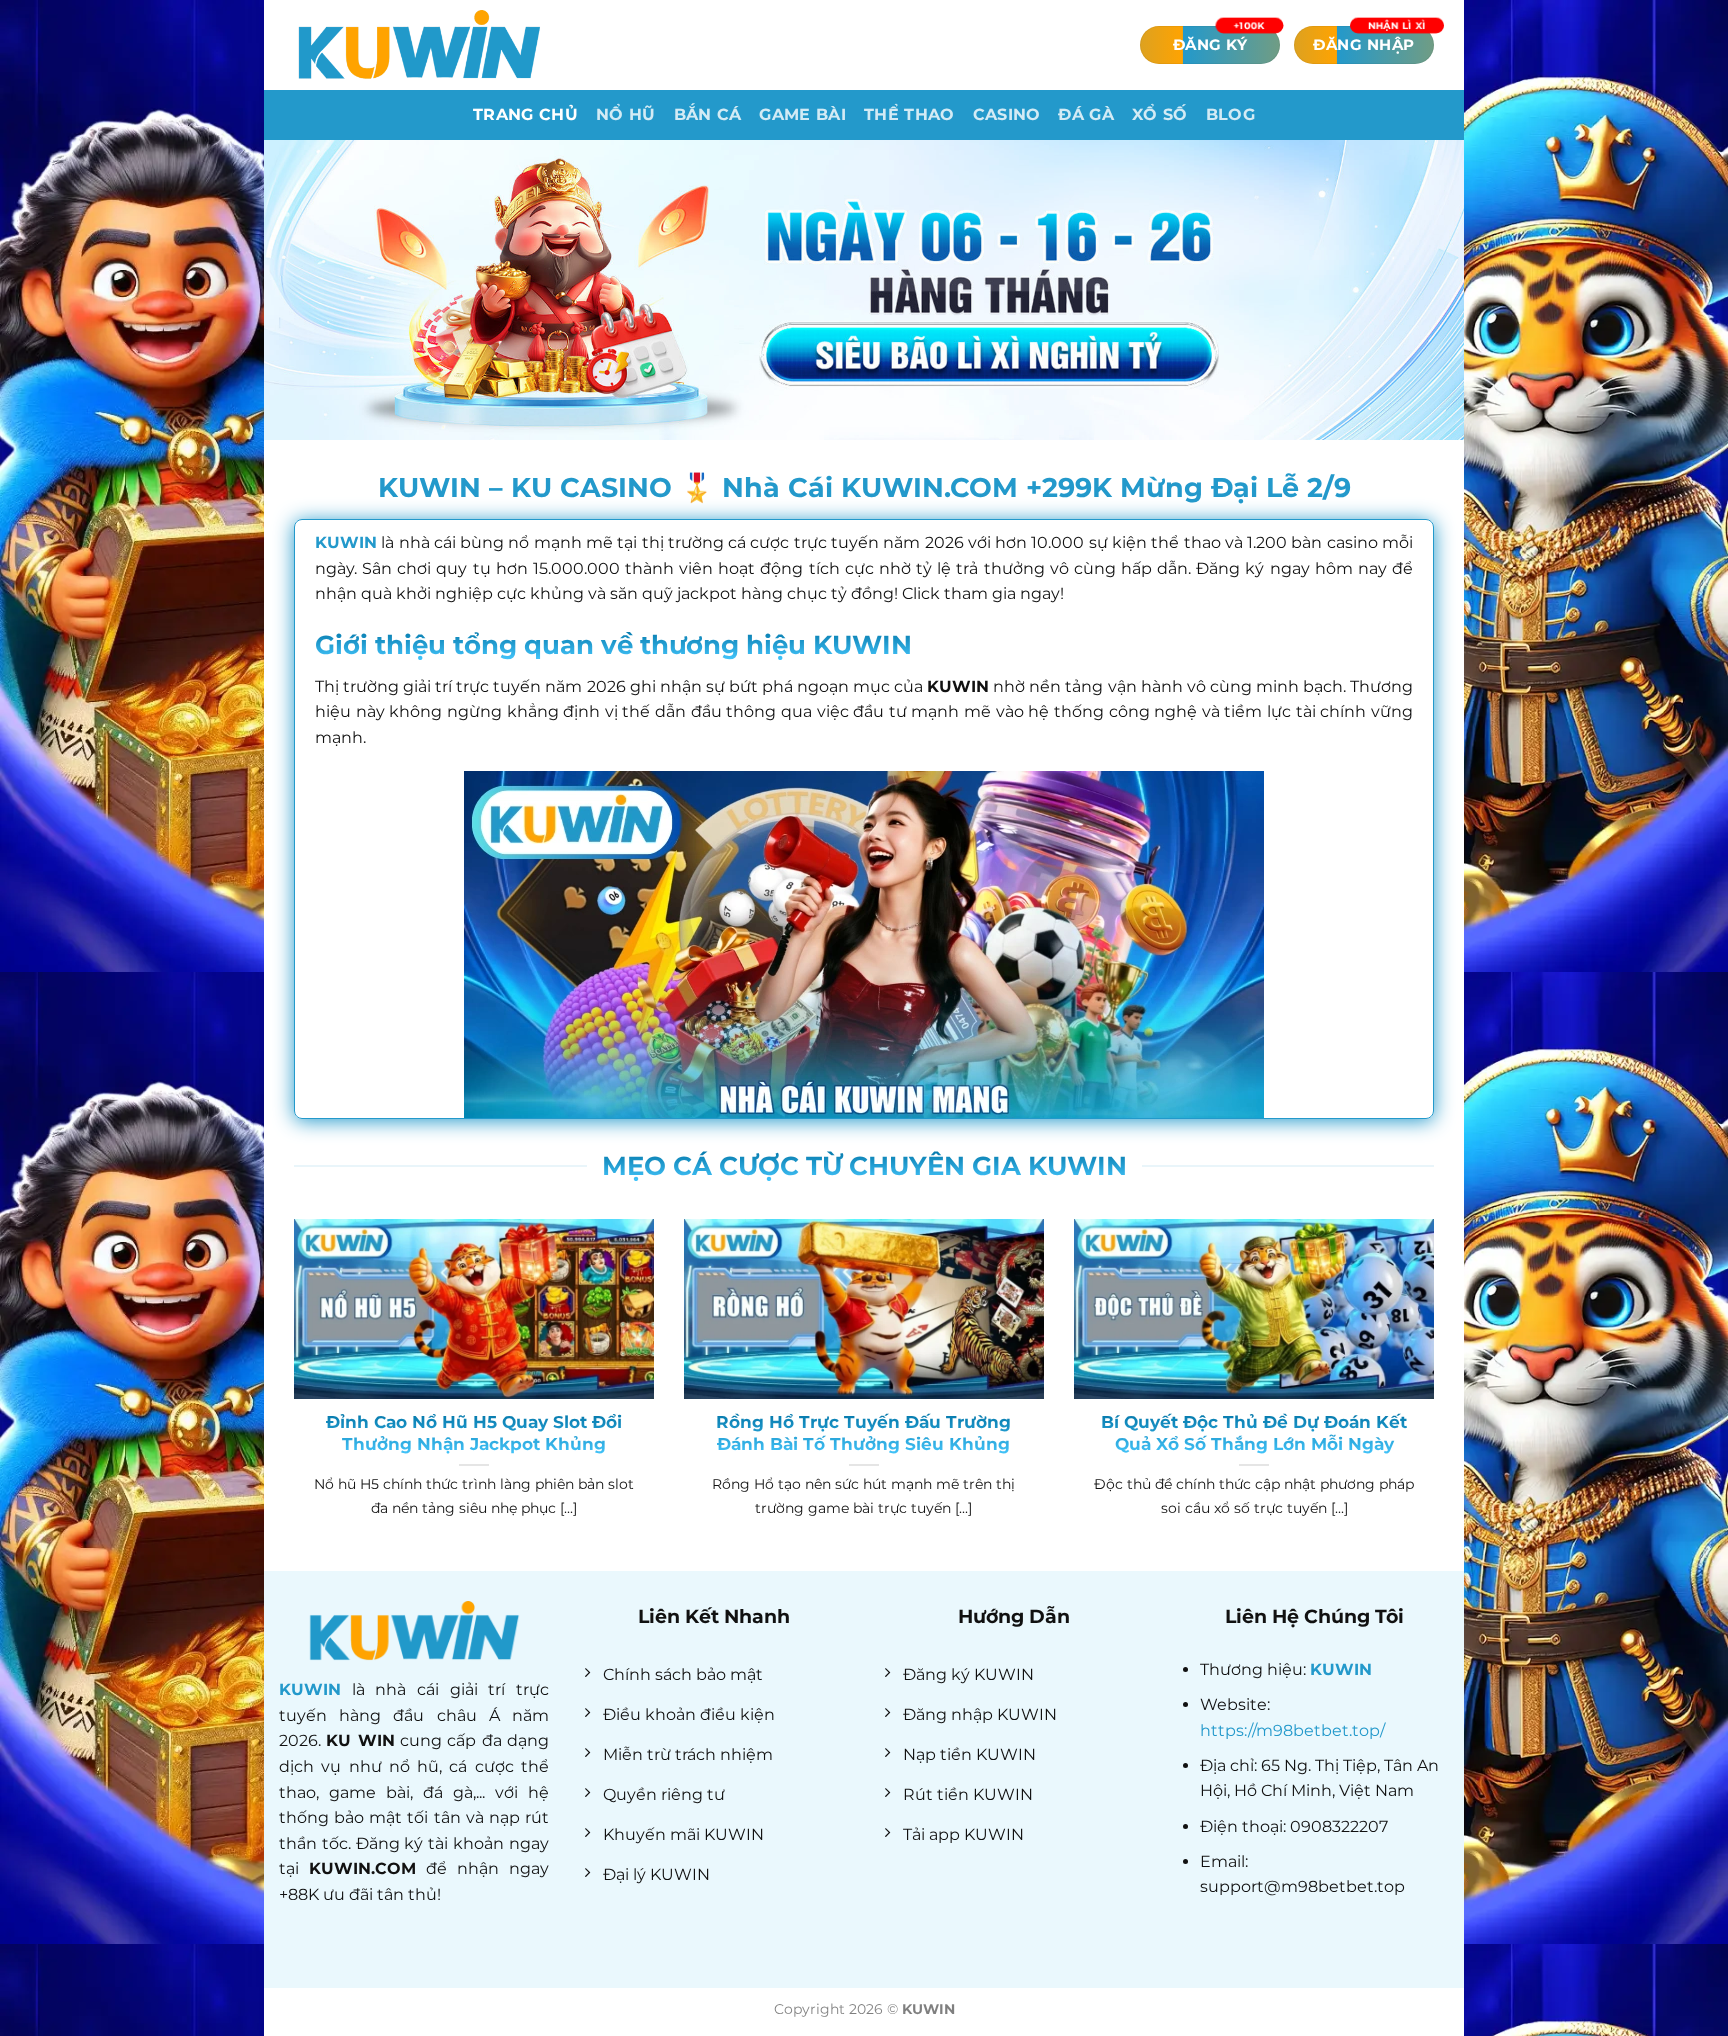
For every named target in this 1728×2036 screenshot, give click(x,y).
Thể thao (909, 114)
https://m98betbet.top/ (1292, 1730)
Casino (1007, 114)
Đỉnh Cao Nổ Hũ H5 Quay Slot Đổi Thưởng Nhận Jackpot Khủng (474, 1433)
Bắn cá (708, 114)
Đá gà (1086, 114)
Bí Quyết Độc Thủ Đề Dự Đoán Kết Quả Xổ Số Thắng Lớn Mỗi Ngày (1254, 1433)
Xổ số (1160, 114)
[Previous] (290, 1393)
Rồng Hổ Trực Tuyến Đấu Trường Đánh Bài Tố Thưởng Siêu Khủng (863, 1433)
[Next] (1438, 1393)
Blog (1230, 114)
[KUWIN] (419, 44)
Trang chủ (525, 114)
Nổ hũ (626, 114)
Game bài (802, 114)
